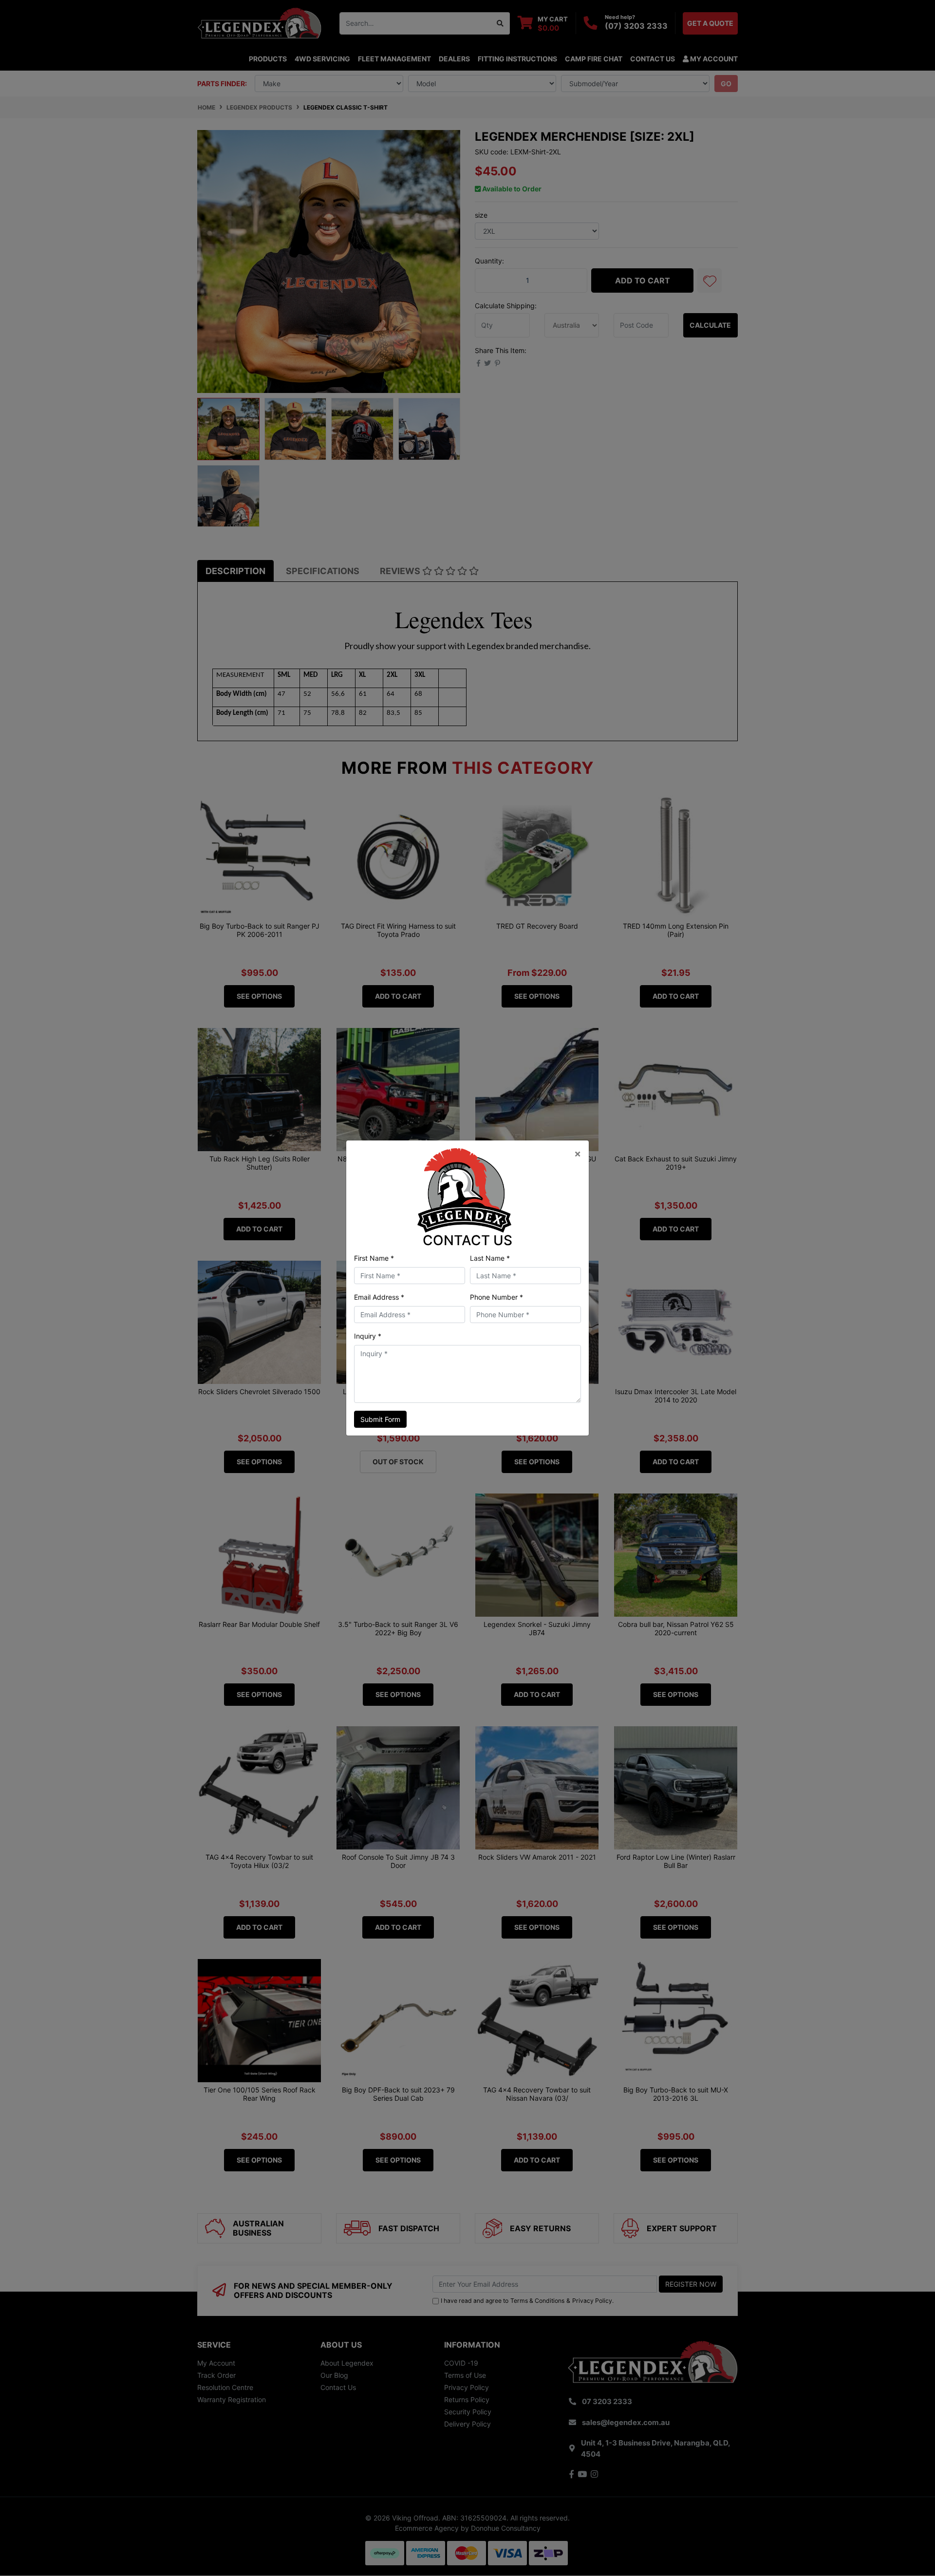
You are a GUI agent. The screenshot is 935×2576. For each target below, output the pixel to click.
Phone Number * (496, 1297)
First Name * (374, 1258)
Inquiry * (368, 1336)
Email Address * (379, 1297)
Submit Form (380, 1419)
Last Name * (490, 1258)
